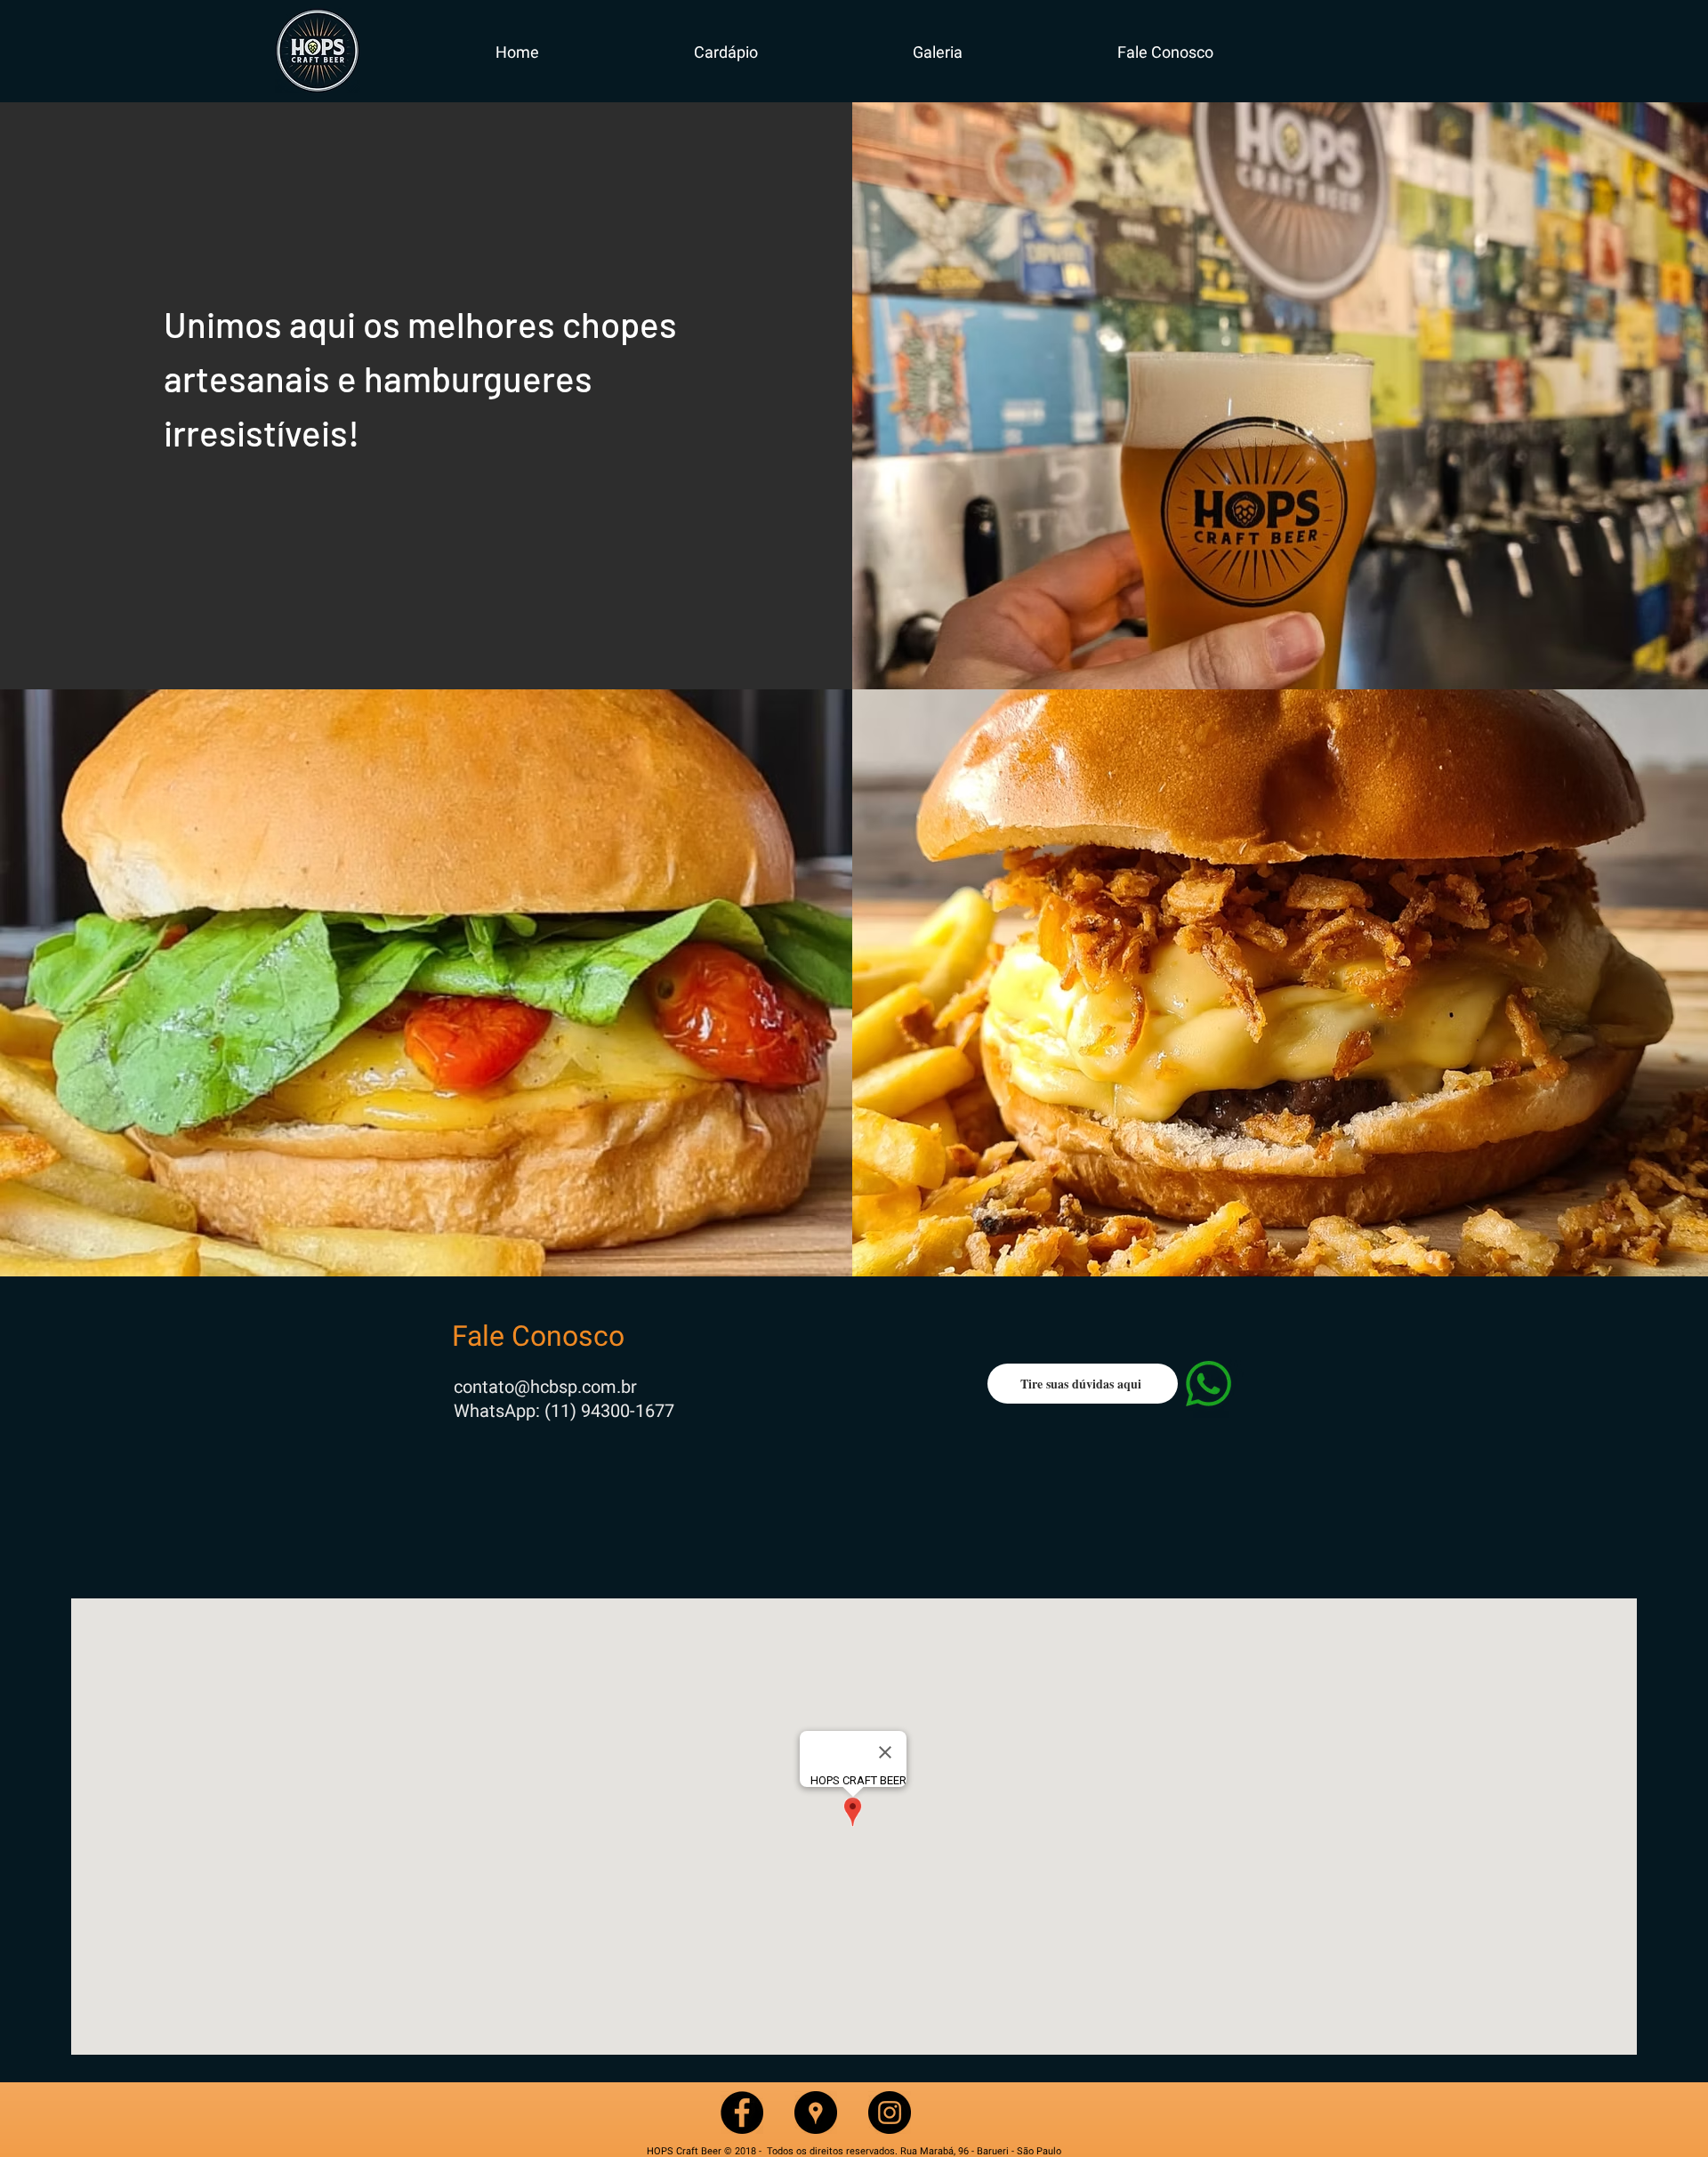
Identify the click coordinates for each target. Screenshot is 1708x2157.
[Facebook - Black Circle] (742, 2113)
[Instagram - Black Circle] (890, 2113)
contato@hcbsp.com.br (545, 1387)
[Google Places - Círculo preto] (816, 2113)
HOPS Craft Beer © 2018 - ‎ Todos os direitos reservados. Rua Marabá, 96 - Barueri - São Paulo (854, 2151)
